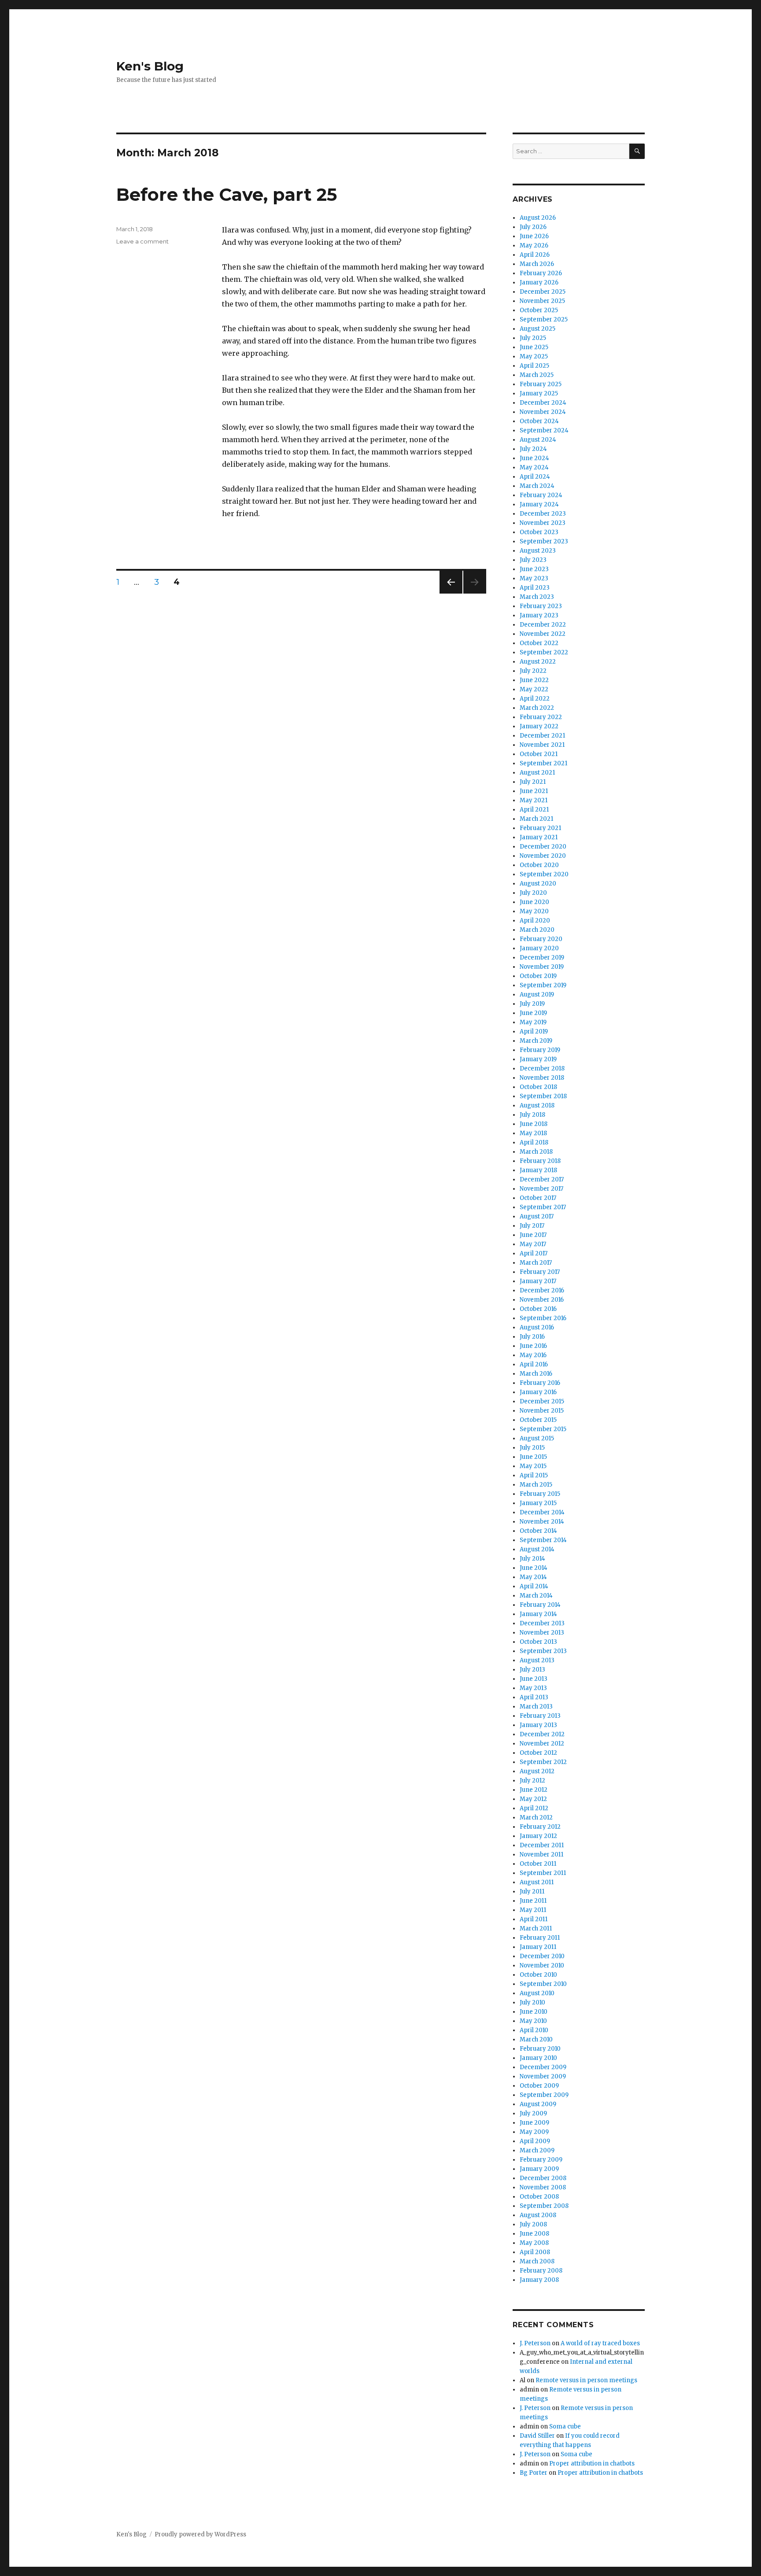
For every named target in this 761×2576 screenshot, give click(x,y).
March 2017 (536, 1263)
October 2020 (539, 865)
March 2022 (537, 708)
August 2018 (537, 1105)
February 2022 (541, 717)
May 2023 (534, 578)
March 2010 (536, 2039)
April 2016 (534, 1364)
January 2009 (539, 2169)
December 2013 (542, 1623)
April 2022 (535, 699)
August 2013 (537, 1660)
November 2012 (542, 1744)
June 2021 (534, 791)
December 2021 (542, 736)
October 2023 (539, 532)
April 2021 (534, 810)
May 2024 (534, 467)
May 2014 (533, 1577)
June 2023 (534, 569)
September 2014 (543, 1540)
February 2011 (540, 1938)
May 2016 (533, 1355)
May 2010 (533, 2021)
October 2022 (539, 643)
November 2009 (543, 2076)
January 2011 (538, 1947)
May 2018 (533, 1133)
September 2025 (544, 319)
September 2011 (543, 1873)
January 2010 (538, 2058)
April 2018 (534, 1142)
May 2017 (533, 1244)
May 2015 (533, 1466)
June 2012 (534, 1790)
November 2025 (542, 301)
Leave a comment (142, 241)
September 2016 (543, 1318)
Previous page (451, 593)
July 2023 (533, 560)
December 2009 (543, 2067)
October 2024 (539, 421)
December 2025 (543, 292)
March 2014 (536, 1596)
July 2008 (533, 2224)
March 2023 (537, 597)
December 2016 (542, 1290)
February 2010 (540, 2049)
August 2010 (537, 1993)
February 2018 (540, 1161)
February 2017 (540, 1272)
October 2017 (538, 1198)
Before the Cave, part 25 (227, 194)
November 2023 (543, 523)
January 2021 (539, 837)
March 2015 (536, 1485)
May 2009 (534, 2132)
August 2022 (538, 662)
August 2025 (538, 329)
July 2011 (532, 1891)
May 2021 (534, 800)
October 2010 (538, 1975)
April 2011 (534, 1919)
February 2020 (541, 939)
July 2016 (532, 1337)
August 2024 (538, 440)
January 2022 (539, 726)
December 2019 (542, 958)
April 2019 (534, 1032)
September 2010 (543, 1984)
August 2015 (537, 1438)
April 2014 (534, 1586)
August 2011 (537, 1882)
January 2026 (539, 282)
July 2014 (532, 1559)
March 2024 (537, 486)
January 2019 (538, 1059)
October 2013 (538, 1642)
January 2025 (539, 393)
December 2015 (542, 1401)
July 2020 (533, 893)
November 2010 (542, 1965)
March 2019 (536, 1041)
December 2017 (542, 1179)
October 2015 (538, 1420)
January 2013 (538, 1725)
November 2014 (542, 1522)
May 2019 (533, 1022)
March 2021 (536, 819)
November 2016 (542, 1300)
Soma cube (565, 2427)
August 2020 (538, 884)
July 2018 (532, 1115)
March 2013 (536, 1707)
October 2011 (538, 1864)
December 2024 (543, 403)
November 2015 (542, 1411)
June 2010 (534, 2012)
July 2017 (532, 1226)
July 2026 (533, 227)
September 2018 (543, 1096)
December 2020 (543, 847)
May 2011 (533, 1910)
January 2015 (538, 1503)
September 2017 (543, 1207)
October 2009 (539, 2086)
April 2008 (535, 2252)
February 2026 (541, 273)
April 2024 (535, 477)
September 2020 (544, 874)
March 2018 (536, 1152)
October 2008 (539, 2197)
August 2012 (537, 1771)
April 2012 (534, 1808)
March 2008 (537, 2261)
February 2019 (540, 1050)
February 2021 (540, 828)
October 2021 (539, 754)
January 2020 (539, 948)
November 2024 (543, 412)
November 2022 (543, 634)
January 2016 (538, 1392)
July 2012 (532, 1781)
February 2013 (540, 1716)
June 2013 (534, 1679)
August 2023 (538, 551)
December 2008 (543, 2178)
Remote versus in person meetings (586, 2380)
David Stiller (537, 2436)
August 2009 (538, 2104)
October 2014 (538, 1531)
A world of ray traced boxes (600, 2343)
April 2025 (534, 366)
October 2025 (539, 310)
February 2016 (540, 1383)
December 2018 (542, 1068)
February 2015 (540, 1494)
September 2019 (543, 985)
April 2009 (535, 2141)
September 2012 (543, 1762)
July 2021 (533, 782)
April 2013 (534, 1697)
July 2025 (533, 338)
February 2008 (541, 2271)
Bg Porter (534, 2473)
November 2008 (543, 2187)
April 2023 (535, 588)
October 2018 (538, 1087)
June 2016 (533, 1346)
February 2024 (541, 495)
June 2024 (534, 458)
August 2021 (537, 773)
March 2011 (536, 1928)
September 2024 (544, 430)
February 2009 (541, 2160)
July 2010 (532, 2002)
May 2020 (534, 911)
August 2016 (537, 1327)
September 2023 (544, 541)
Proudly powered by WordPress (200, 2534)
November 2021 (542, 745)
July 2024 (533, 449)
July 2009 (533, 2113)
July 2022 (533, 671)
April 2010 (534, 2030)
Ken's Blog (150, 66)
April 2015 (534, 1475)
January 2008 (539, 2280)
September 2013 (543, 1651)
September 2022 (544, 652)
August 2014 (537, 1549)
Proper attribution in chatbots (592, 2463)
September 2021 (543, 763)
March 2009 (537, 2150)
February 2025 (541, 384)
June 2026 (534, 236)
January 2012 (538, 1836)
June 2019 (533, 1013)
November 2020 (543, 856)
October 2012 (538, 1753)
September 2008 (544, 2206)
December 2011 (542, 1845)
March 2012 (536, 1818)
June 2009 (534, 2123)
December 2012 (542, 1734)
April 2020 (535, 921)
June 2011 (533, 1901)
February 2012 (540, 1827)
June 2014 (534, 1568)
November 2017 (541, 1189)
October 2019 (538, 976)
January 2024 (539, 504)
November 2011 (541, 1854)
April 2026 (535, 255)
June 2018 (534, 1124)
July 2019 (532, 1004)
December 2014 (542, 1512)
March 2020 (537, 930)
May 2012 (533, 1799)
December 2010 (542, 1956)
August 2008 (538, 2215)
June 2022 (534, 680)
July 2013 (532, 1670)
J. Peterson (535, 2343)
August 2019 (537, 995)
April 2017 (534, 1253)
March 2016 (536, 1374)
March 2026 (537, 264)
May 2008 (534, 2243)
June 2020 (534, 902)
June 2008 (534, 2234)
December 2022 (543, 625)
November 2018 (542, 1078)
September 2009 (544, 2095)
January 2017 (538, 1281)
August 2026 (538, 218)
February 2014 (540, 1605)
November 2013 (542, 1633)
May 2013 (533, 1688)
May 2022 (534, 689)
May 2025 (534, 356)
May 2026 (534, 245)
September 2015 (543, 1429)
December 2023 (543, 514)
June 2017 (533, 1235)
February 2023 (541, 606)
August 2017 (537, 1216)
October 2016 (538, 1309)
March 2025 (537, 375)
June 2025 (534, 347)
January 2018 (538, 1170)
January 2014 (538, 1614)
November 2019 (542, 967)
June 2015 (533, 1457)
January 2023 (539, 615)
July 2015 (532, 1448)
